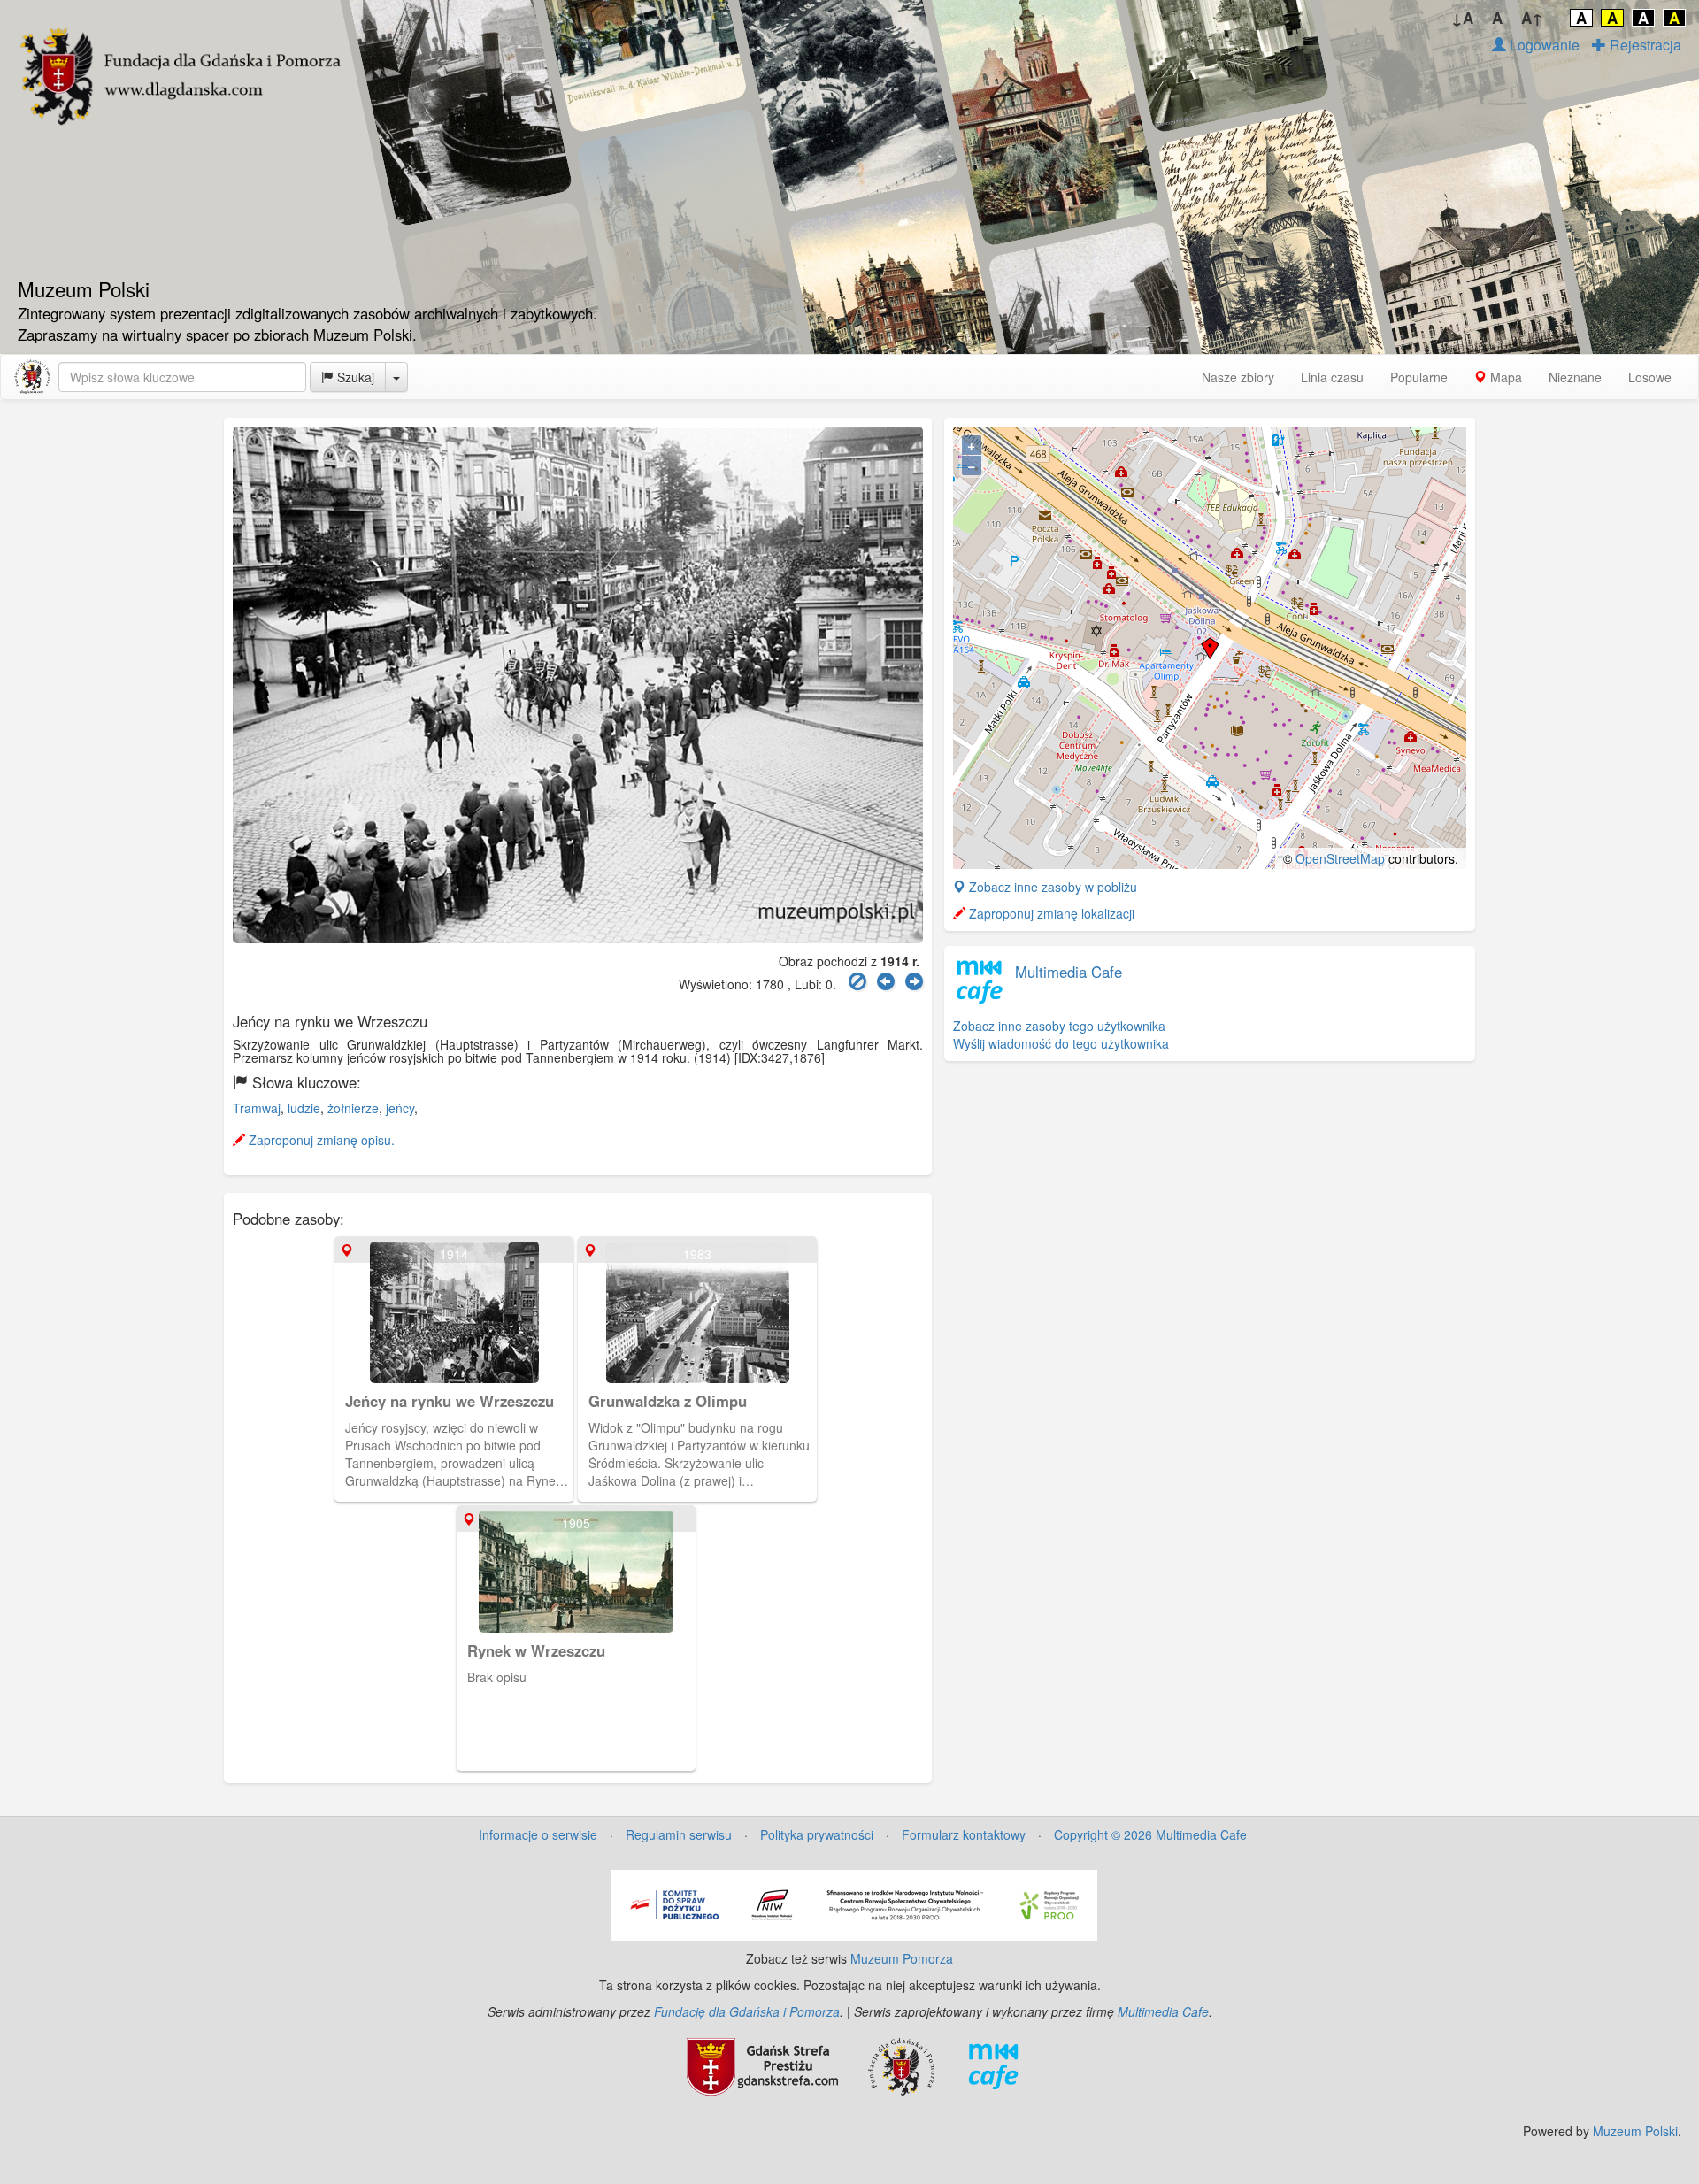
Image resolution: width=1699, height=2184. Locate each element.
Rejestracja (1644, 45)
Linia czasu (1332, 377)
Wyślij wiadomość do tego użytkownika (1061, 1043)
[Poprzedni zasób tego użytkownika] (886, 982)
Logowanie (1543, 45)
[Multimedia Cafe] (993, 2065)
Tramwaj (257, 1108)
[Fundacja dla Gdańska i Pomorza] (901, 2065)
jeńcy (400, 1108)
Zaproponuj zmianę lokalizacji (1050, 913)
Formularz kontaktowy (964, 1834)
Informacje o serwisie (538, 1834)
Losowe (1650, 377)
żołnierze (353, 1108)
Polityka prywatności (817, 1834)
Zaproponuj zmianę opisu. (320, 1140)
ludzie (304, 1108)
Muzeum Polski (1635, 2131)
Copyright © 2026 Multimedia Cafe (1150, 1834)
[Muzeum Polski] (32, 377)
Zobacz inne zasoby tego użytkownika (1059, 1026)
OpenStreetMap (1340, 858)
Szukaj (354, 377)
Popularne (1419, 377)
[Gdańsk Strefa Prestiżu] (762, 2065)
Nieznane (1575, 377)
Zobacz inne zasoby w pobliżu (1051, 887)
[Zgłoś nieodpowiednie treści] (857, 982)
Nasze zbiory (1238, 377)
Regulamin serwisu (679, 1834)
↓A (1462, 18)
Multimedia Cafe (1069, 972)
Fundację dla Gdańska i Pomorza (747, 2011)
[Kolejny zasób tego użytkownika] (914, 982)
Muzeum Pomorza (902, 1958)
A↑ (1532, 18)
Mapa (1504, 377)
